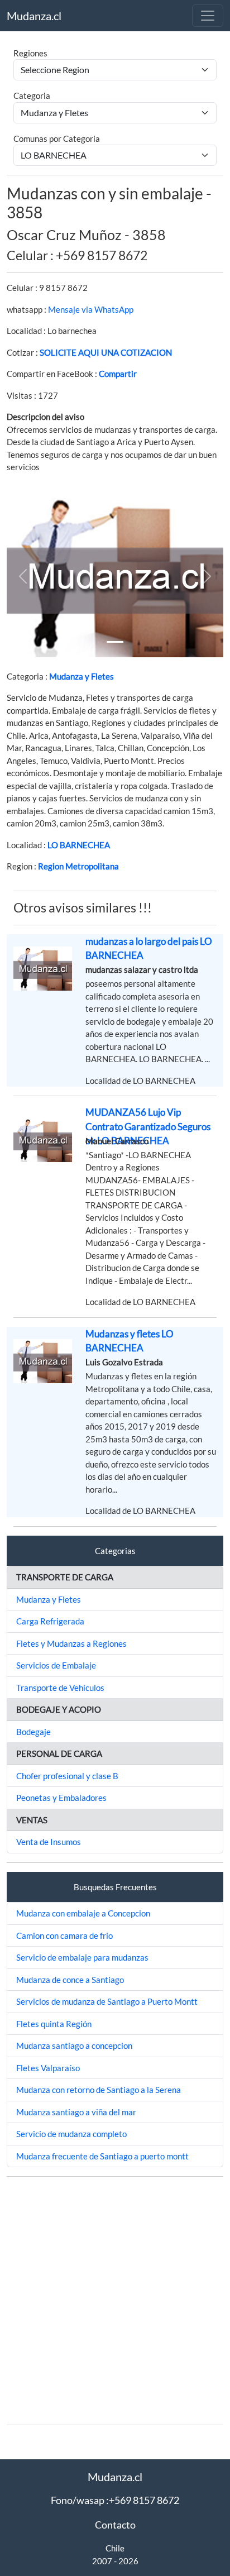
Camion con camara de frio (64, 1935)
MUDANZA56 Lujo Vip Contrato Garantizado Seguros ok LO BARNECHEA (148, 1126)
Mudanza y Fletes (82, 676)
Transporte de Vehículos (60, 1688)
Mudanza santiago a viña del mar (76, 2112)
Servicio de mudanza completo (71, 2134)
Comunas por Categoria (57, 138)
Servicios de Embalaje (56, 1665)
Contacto (115, 2525)
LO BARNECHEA (79, 845)
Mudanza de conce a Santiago (70, 1980)
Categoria (32, 95)
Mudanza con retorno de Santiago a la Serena (99, 2090)
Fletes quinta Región (54, 2024)
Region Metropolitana (78, 866)
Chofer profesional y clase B (67, 1776)
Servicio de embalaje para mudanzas (82, 1957)
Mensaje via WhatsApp (91, 309)
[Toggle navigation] (208, 16)
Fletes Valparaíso (48, 2068)
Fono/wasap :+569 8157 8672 (115, 2500)
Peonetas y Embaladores (61, 1798)
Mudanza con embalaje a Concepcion (83, 1913)
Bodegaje (33, 1732)
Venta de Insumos (49, 1842)
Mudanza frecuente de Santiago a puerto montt (102, 2156)
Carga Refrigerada (50, 1621)
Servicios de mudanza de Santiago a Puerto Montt (107, 2001)
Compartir (118, 374)
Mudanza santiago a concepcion (74, 2045)
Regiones (30, 53)
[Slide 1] (115, 642)
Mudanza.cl (34, 16)
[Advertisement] (115, 2301)
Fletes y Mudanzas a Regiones (71, 1643)
